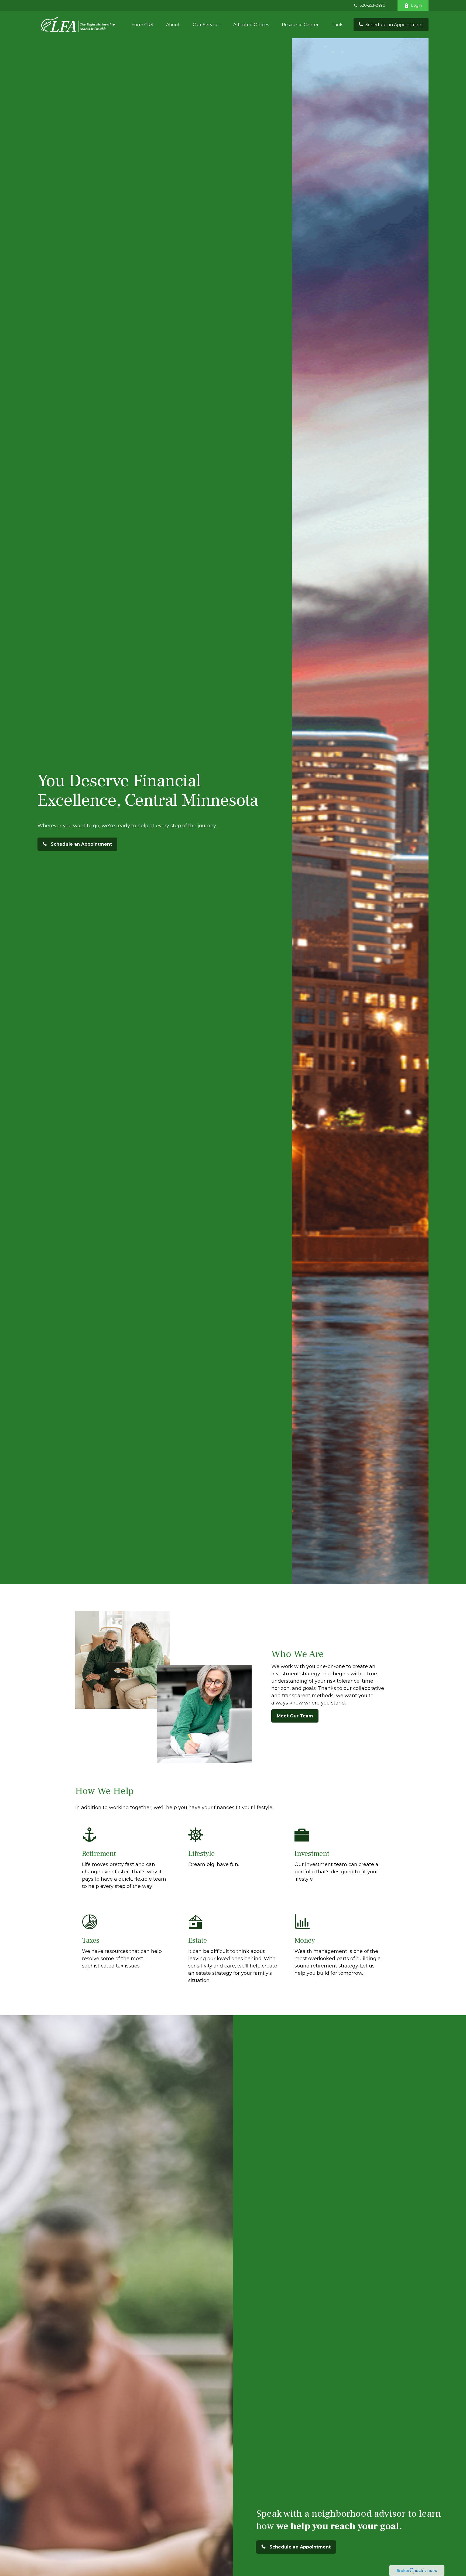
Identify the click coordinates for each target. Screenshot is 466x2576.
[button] (142, 25)
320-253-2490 (373, 5)
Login (416, 5)
